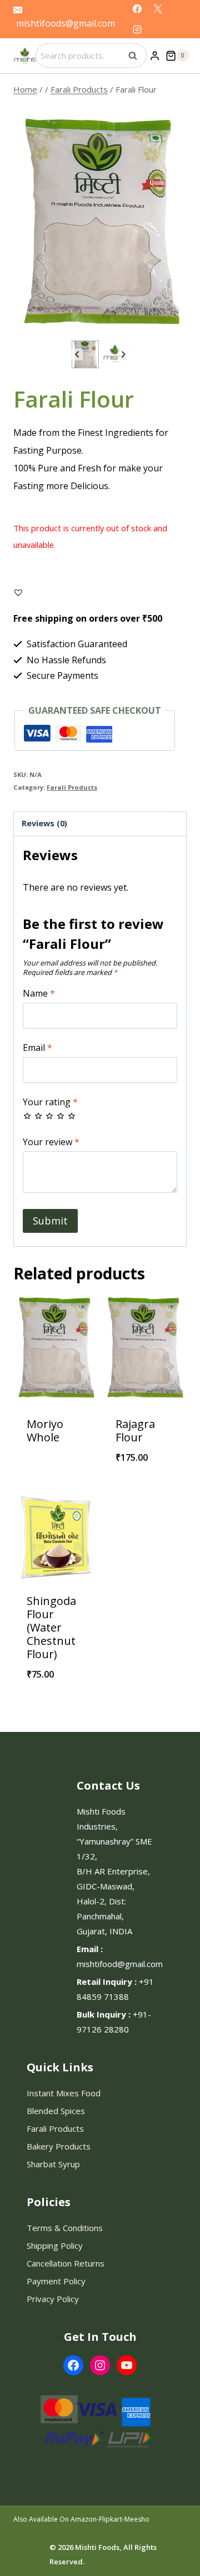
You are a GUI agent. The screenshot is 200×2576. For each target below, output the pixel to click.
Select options (145, 1486)
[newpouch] (100, 222)
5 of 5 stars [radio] (72, 1116)
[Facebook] (137, 9)
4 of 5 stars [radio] (61, 1116)
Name (39, 994)
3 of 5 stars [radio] (49, 1116)
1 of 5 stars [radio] (27, 1116)
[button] (85, 354)
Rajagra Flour (135, 1431)
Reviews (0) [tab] (44, 823)
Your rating (50, 1102)
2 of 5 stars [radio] (38, 1116)
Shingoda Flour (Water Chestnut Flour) (51, 1627)
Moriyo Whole (45, 1431)
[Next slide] (123, 355)
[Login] (155, 55)
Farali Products (72, 787)
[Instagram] (137, 29)
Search (136, 55)
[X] (158, 9)
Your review (51, 1142)
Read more (56, 1459)
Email (37, 1048)
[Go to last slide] (77, 355)
